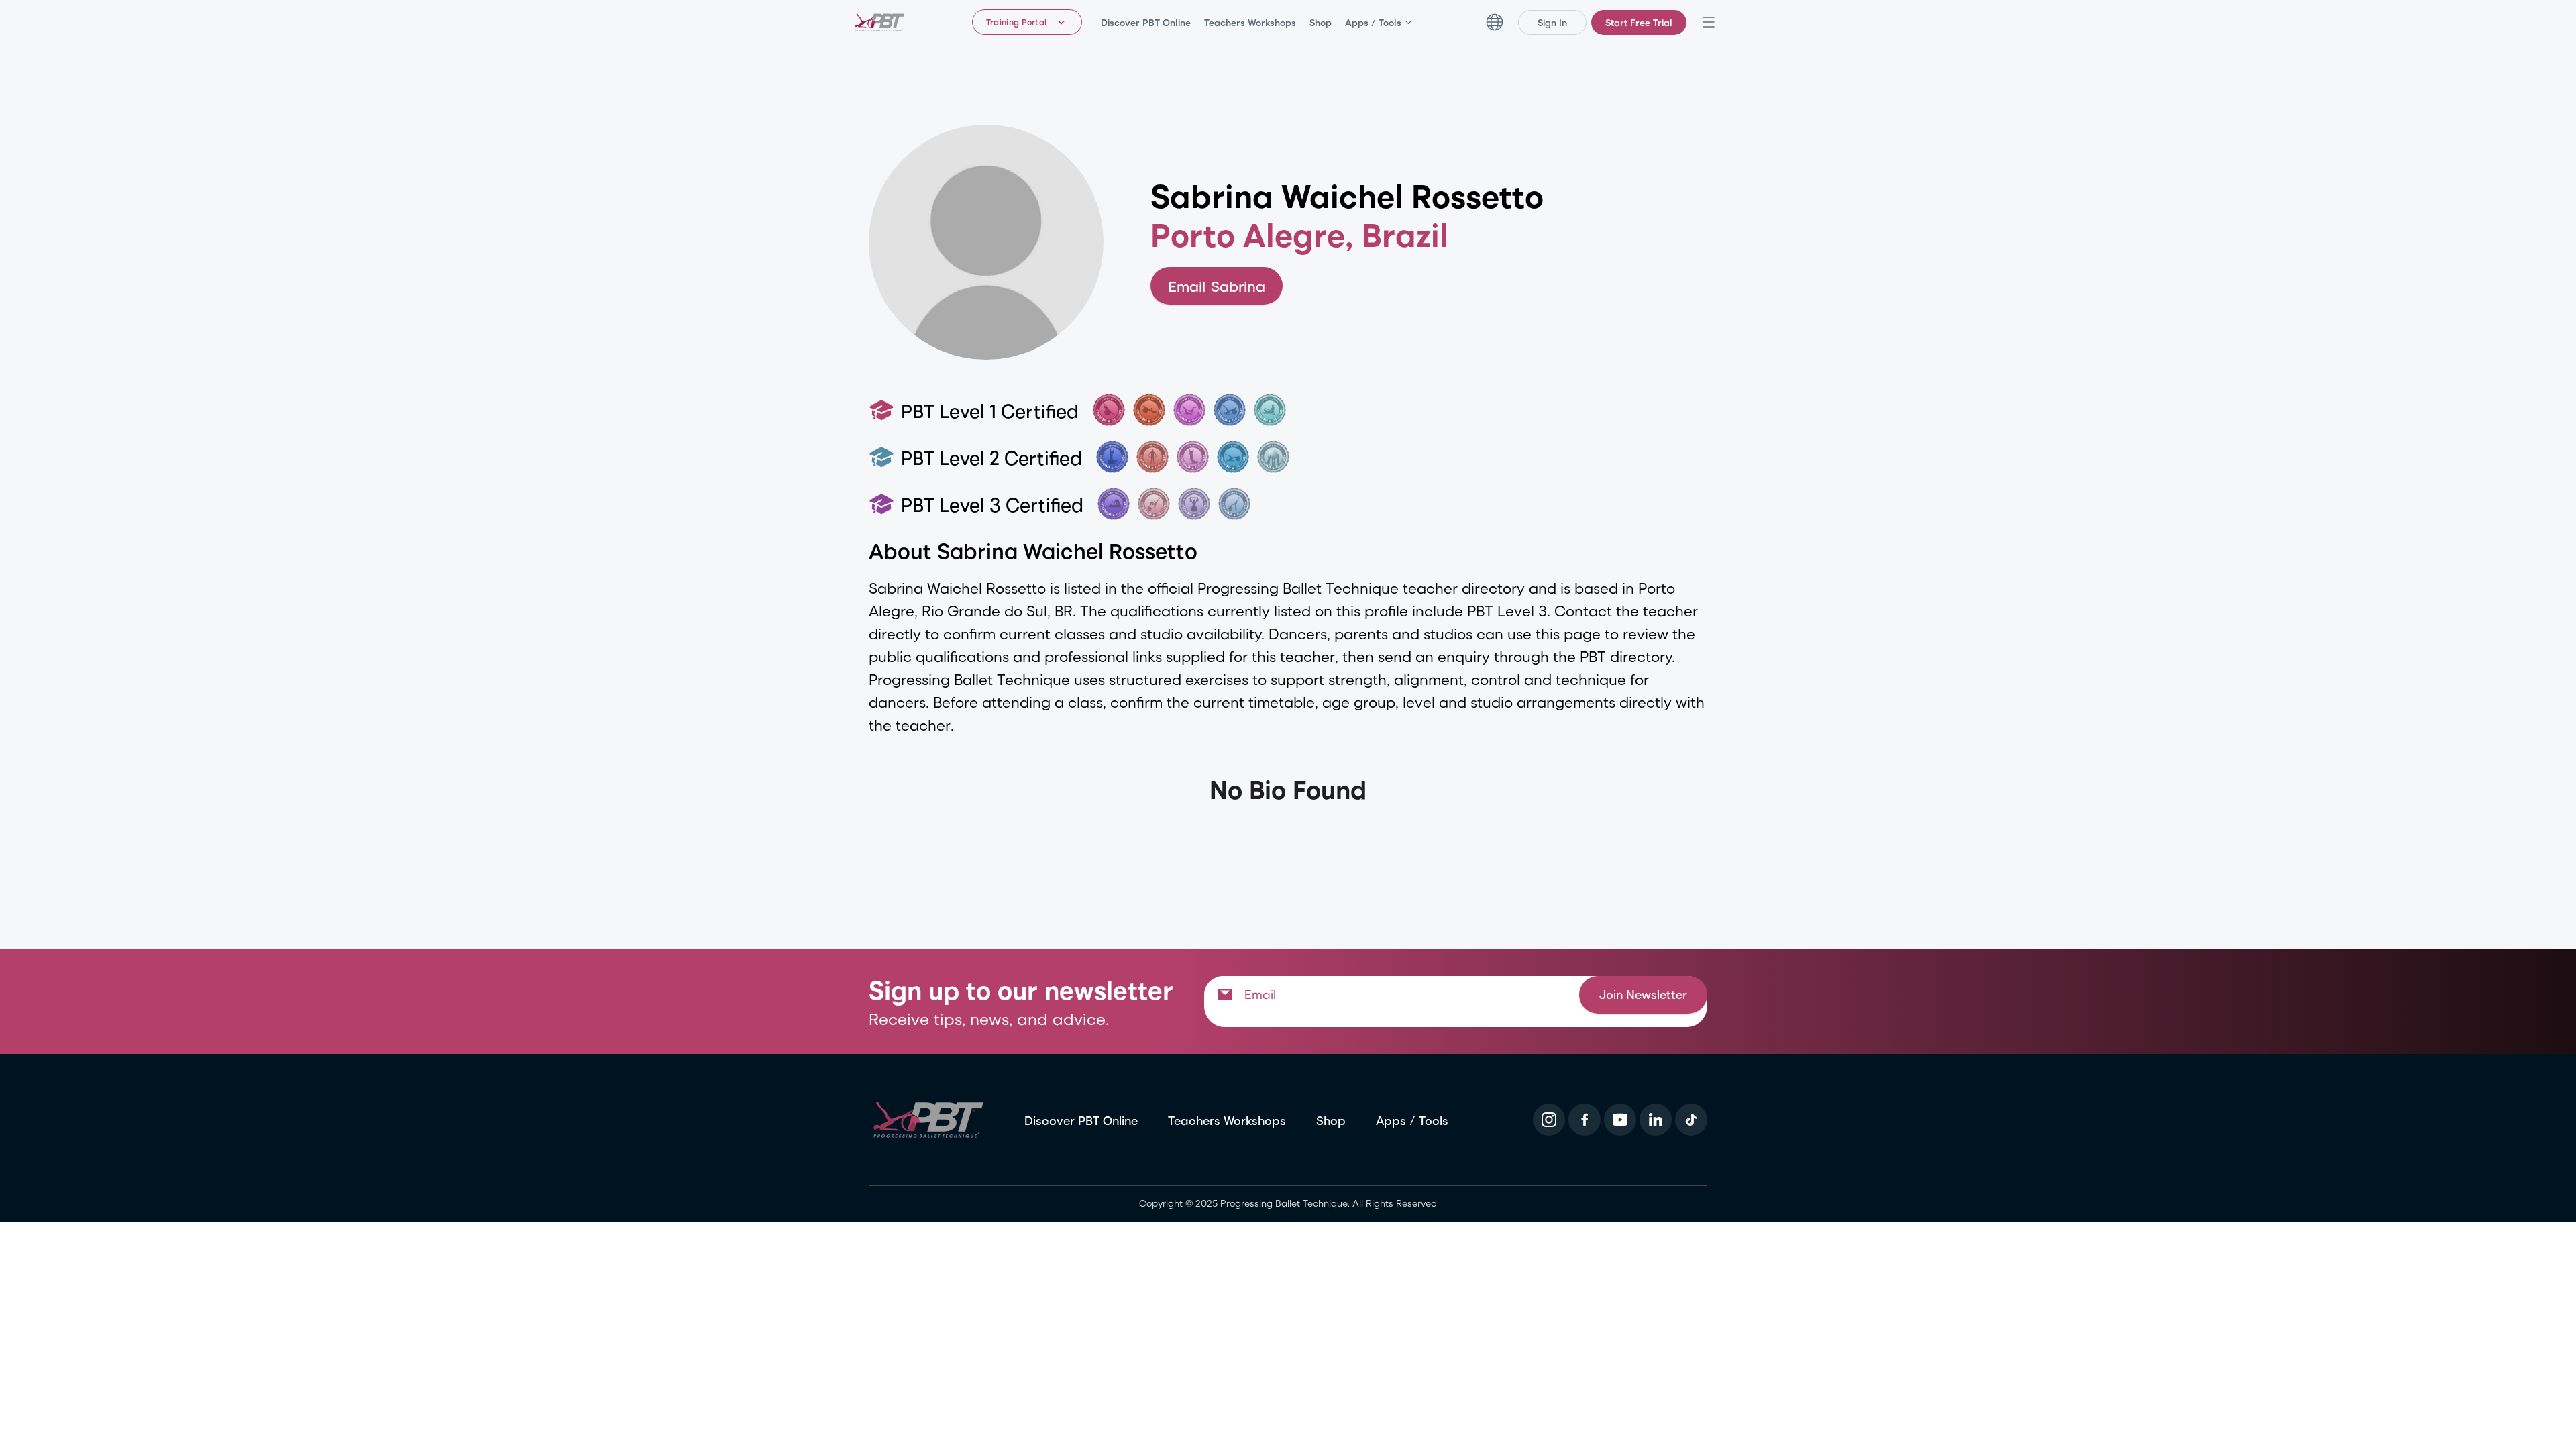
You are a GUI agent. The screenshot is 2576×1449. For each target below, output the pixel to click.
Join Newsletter (1643, 1001)
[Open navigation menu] (1709, 22)
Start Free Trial (1639, 22)
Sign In (1552, 22)
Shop (1321, 22)
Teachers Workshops (1250, 22)
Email (1217, 286)
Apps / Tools (1373, 22)
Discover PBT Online (1146, 22)
